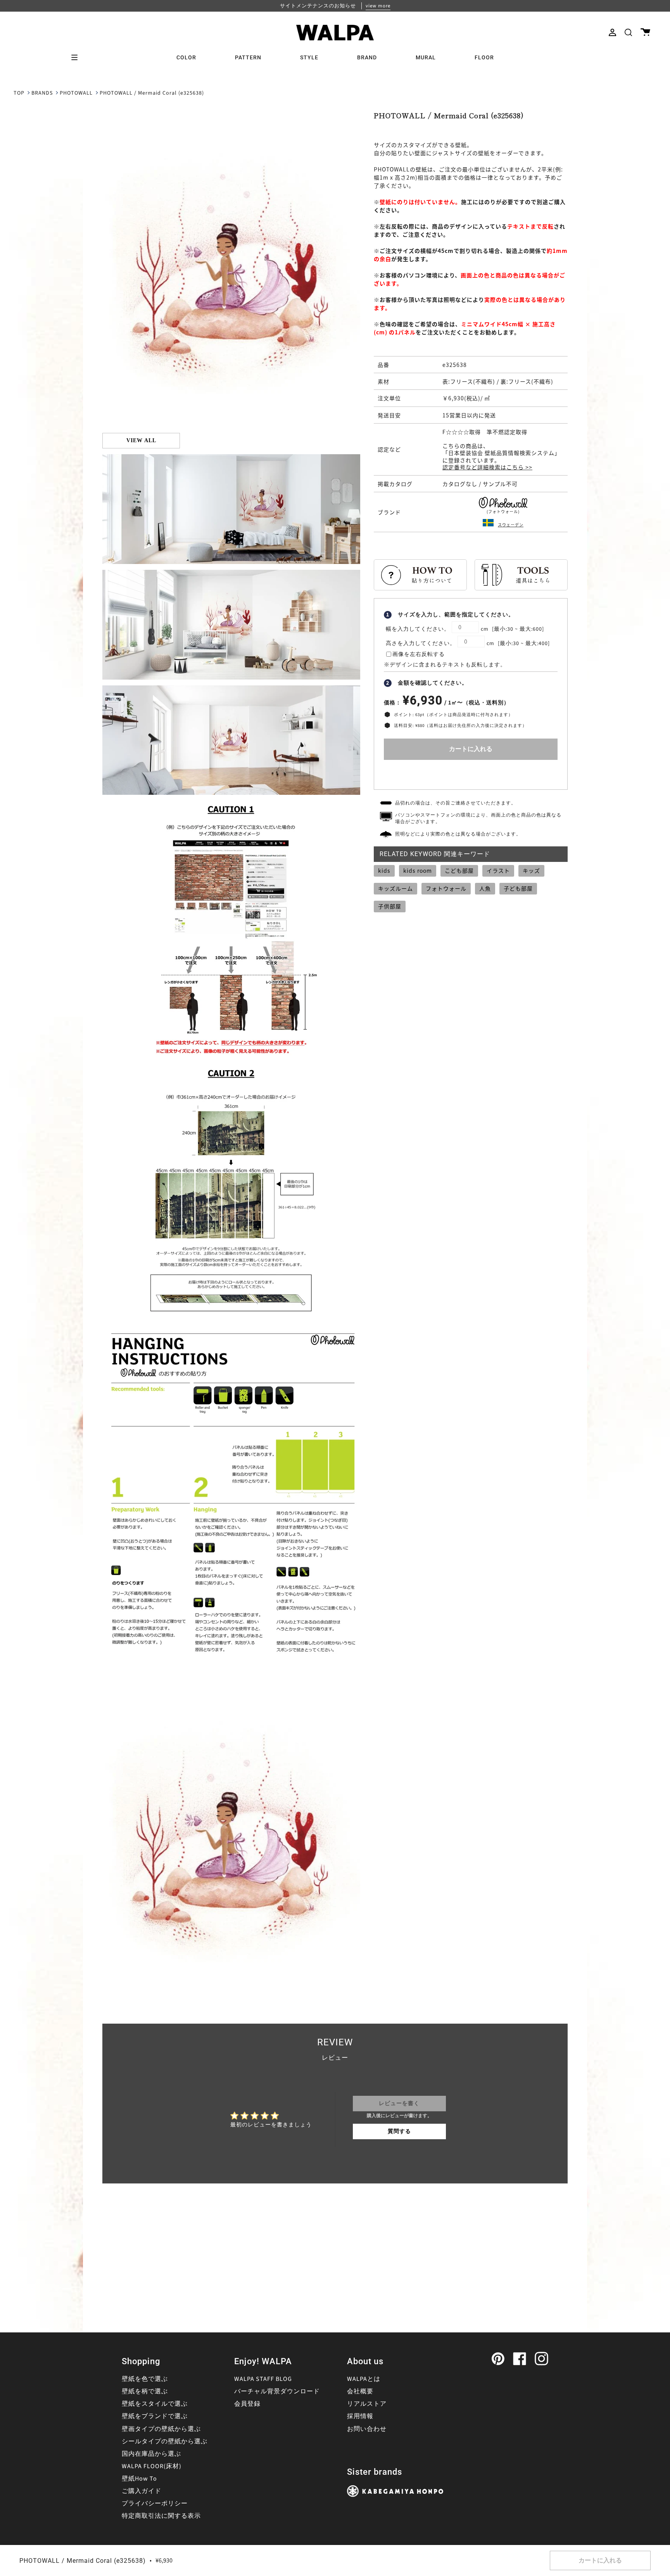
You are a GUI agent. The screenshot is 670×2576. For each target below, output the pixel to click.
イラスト (498, 870)
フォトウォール (446, 888)
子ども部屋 (518, 888)
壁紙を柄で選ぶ (145, 2391)
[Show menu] (77, 57)
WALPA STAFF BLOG (263, 2379)
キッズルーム (395, 888)
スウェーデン (511, 525)
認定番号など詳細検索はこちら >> (487, 467)
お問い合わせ (367, 2429)
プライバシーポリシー (155, 2503)
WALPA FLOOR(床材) (152, 2466)
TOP (19, 93)
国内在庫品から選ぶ (151, 2454)
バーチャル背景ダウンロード (277, 2391)
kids (384, 870)
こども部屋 (459, 870)
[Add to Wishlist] (471, 773)
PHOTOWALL (76, 93)
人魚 (485, 888)
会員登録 (247, 2404)
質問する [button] (399, 2131)
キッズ (531, 870)
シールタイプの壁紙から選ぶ (165, 2441)
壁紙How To (139, 2479)
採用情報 (360, 2416)
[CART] (645, 32)
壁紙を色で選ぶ (145, 2379)
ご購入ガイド (142, 2491)
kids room (418, 870)
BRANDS (42, 93)
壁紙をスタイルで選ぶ (155, 2404)
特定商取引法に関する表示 (161, 2516)
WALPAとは (364, 2379)
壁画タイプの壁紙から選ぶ (161, 2429)
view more (378, 6)
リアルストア (367, 2404)
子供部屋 (390, 906)
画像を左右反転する (419, 654)
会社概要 (360, 2391)
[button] (628, 32)
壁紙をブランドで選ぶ (155, 2416)
